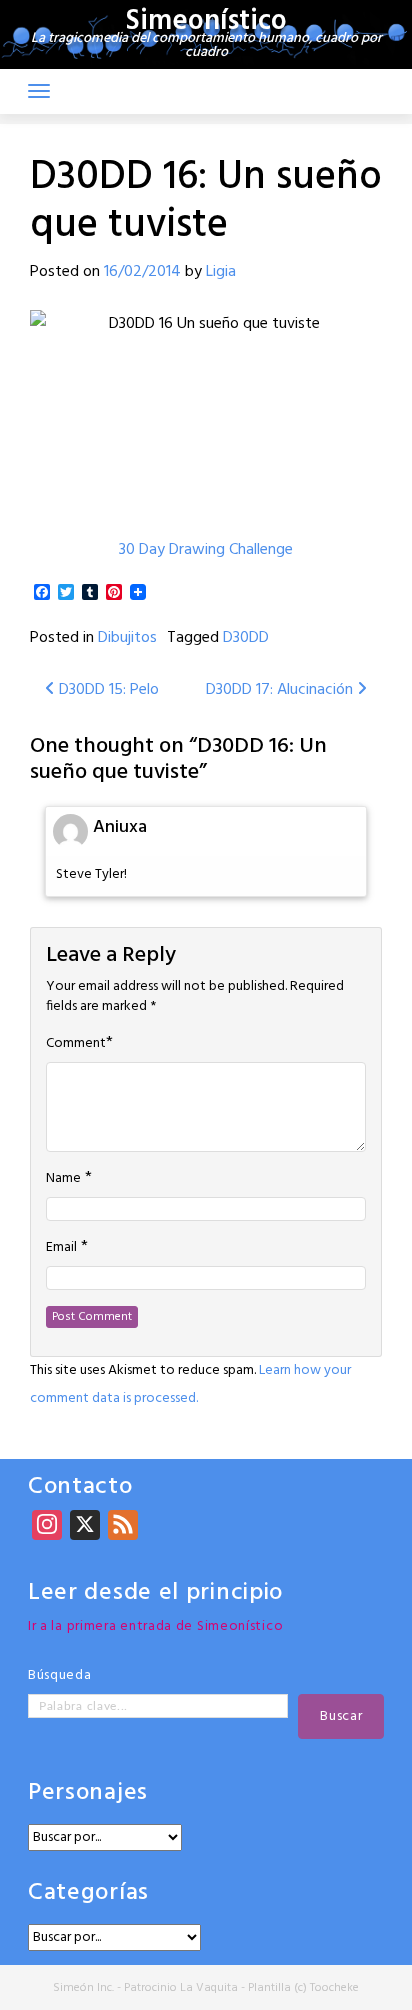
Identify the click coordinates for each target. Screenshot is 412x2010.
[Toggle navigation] (39, 91)
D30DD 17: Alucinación (281, 690)
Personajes (88, 1793)
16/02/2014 (142, 272)
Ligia (221, 272)
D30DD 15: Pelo (107, 690)
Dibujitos (127, 638)
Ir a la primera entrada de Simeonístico (155, 1626)
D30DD (246, 638)
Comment (76, 1044)
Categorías (88, 1893)
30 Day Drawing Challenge (206, 550)
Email (61, 1248)
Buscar (341, 1716)
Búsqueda (60, 1675)
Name (63, 1179)
